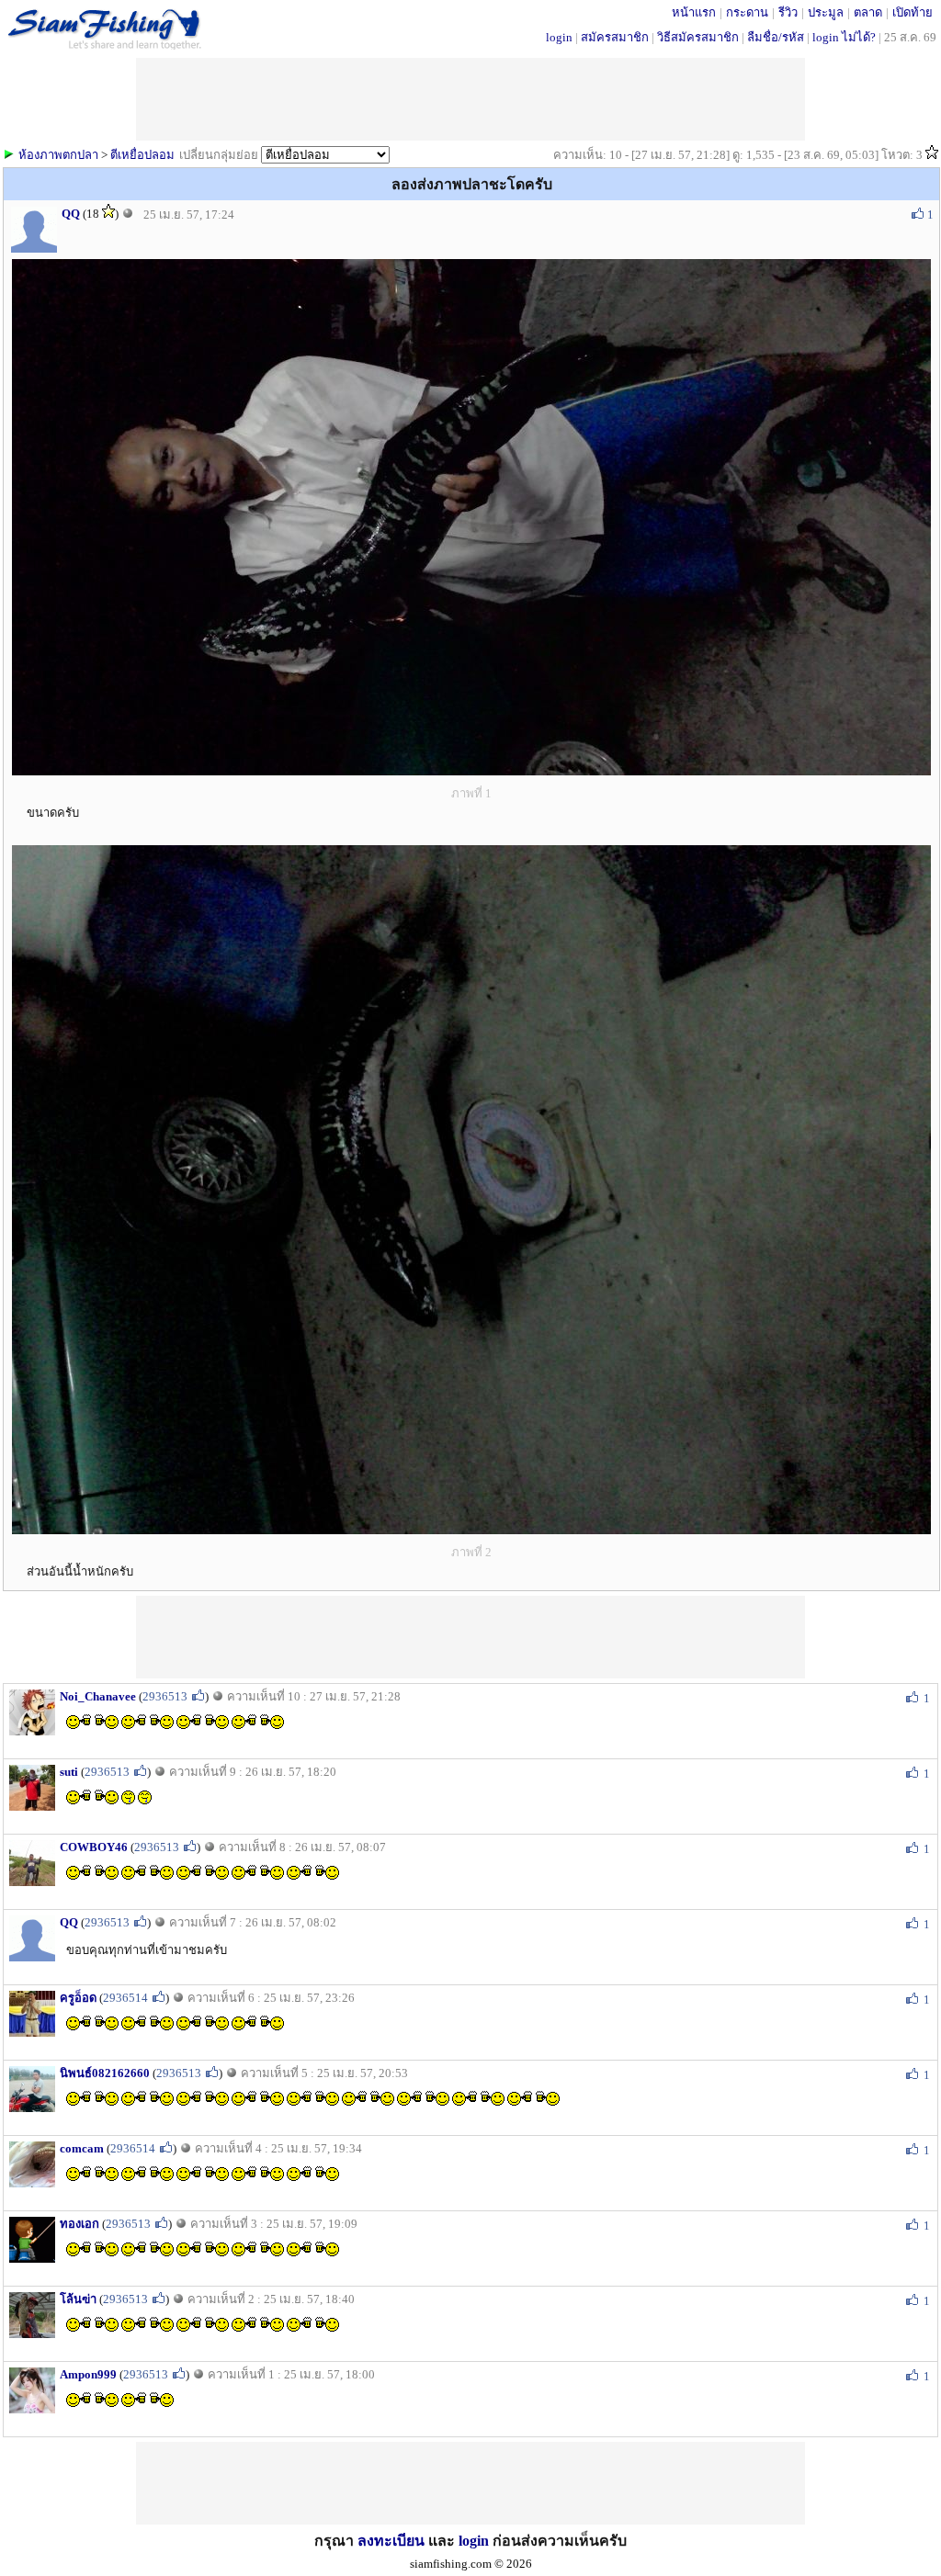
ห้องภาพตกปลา (58, 155)
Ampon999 (88, 2374)
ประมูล (826, 12)
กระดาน (747, 12)
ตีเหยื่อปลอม (142, 155)
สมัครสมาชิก (615, 37)
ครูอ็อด (78, 1998)
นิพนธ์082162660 (105, 2073)
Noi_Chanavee (98, 1696)
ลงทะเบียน (391, 2541)
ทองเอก (79, 2224)
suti (69, 1772)
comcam (82, 2148)
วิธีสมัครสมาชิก (698, 37)
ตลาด (868, 12)
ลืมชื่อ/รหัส (776, 37)
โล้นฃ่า (78, 2299)
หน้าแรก (694, 12)
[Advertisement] (470, 1637)
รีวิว (788, 12)
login (559, 37)
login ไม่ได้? (844, 37)
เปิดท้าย (913, 12)
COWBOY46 (94, 1847)
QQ (71, 214)
